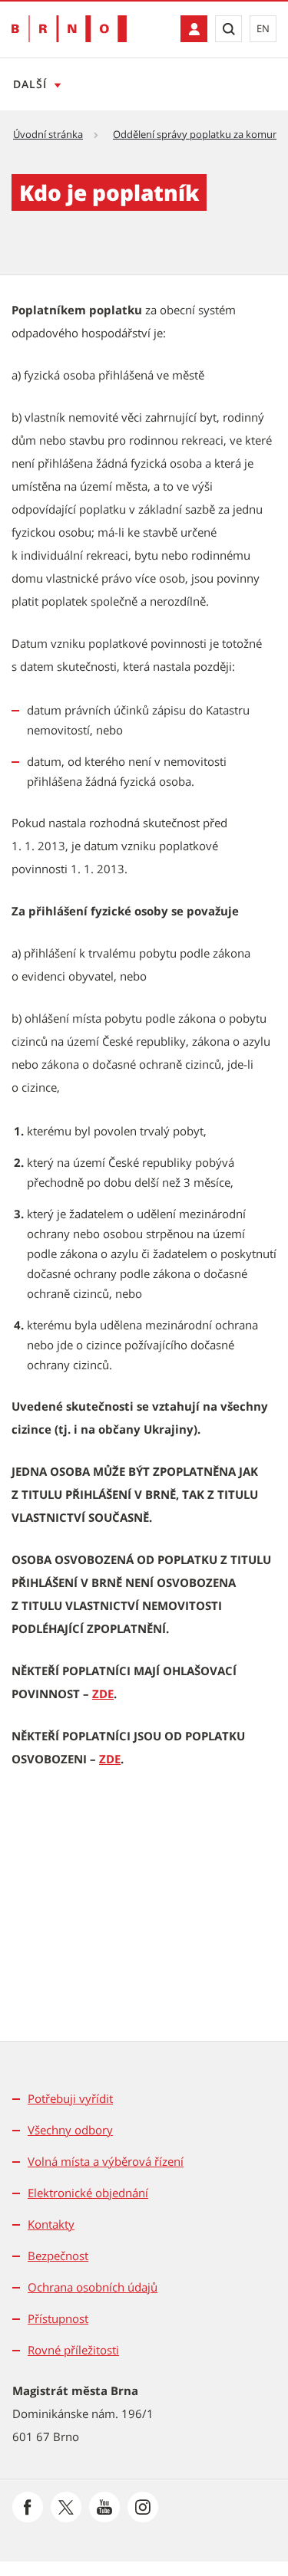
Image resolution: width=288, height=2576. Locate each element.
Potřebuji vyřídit (70, 2098)
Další (30, 84)
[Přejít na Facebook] (28, 2507)
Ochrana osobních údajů (93, 2287)
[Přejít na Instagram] (143, 2507)
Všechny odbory (70, 2130)
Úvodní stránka (48, 134)
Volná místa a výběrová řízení (106, 2161)
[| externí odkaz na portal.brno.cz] (194, 29)
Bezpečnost (58, 2256)
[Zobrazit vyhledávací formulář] (228, 29)
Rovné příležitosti (73, 2350)
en (263, 28)
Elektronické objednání (88, 2193)
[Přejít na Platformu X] (66, 2507)
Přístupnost (58, 2318)
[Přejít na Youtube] (104, 2507)
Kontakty (51, 2224)
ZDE (103, 1694)
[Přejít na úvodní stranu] (69, 29)
